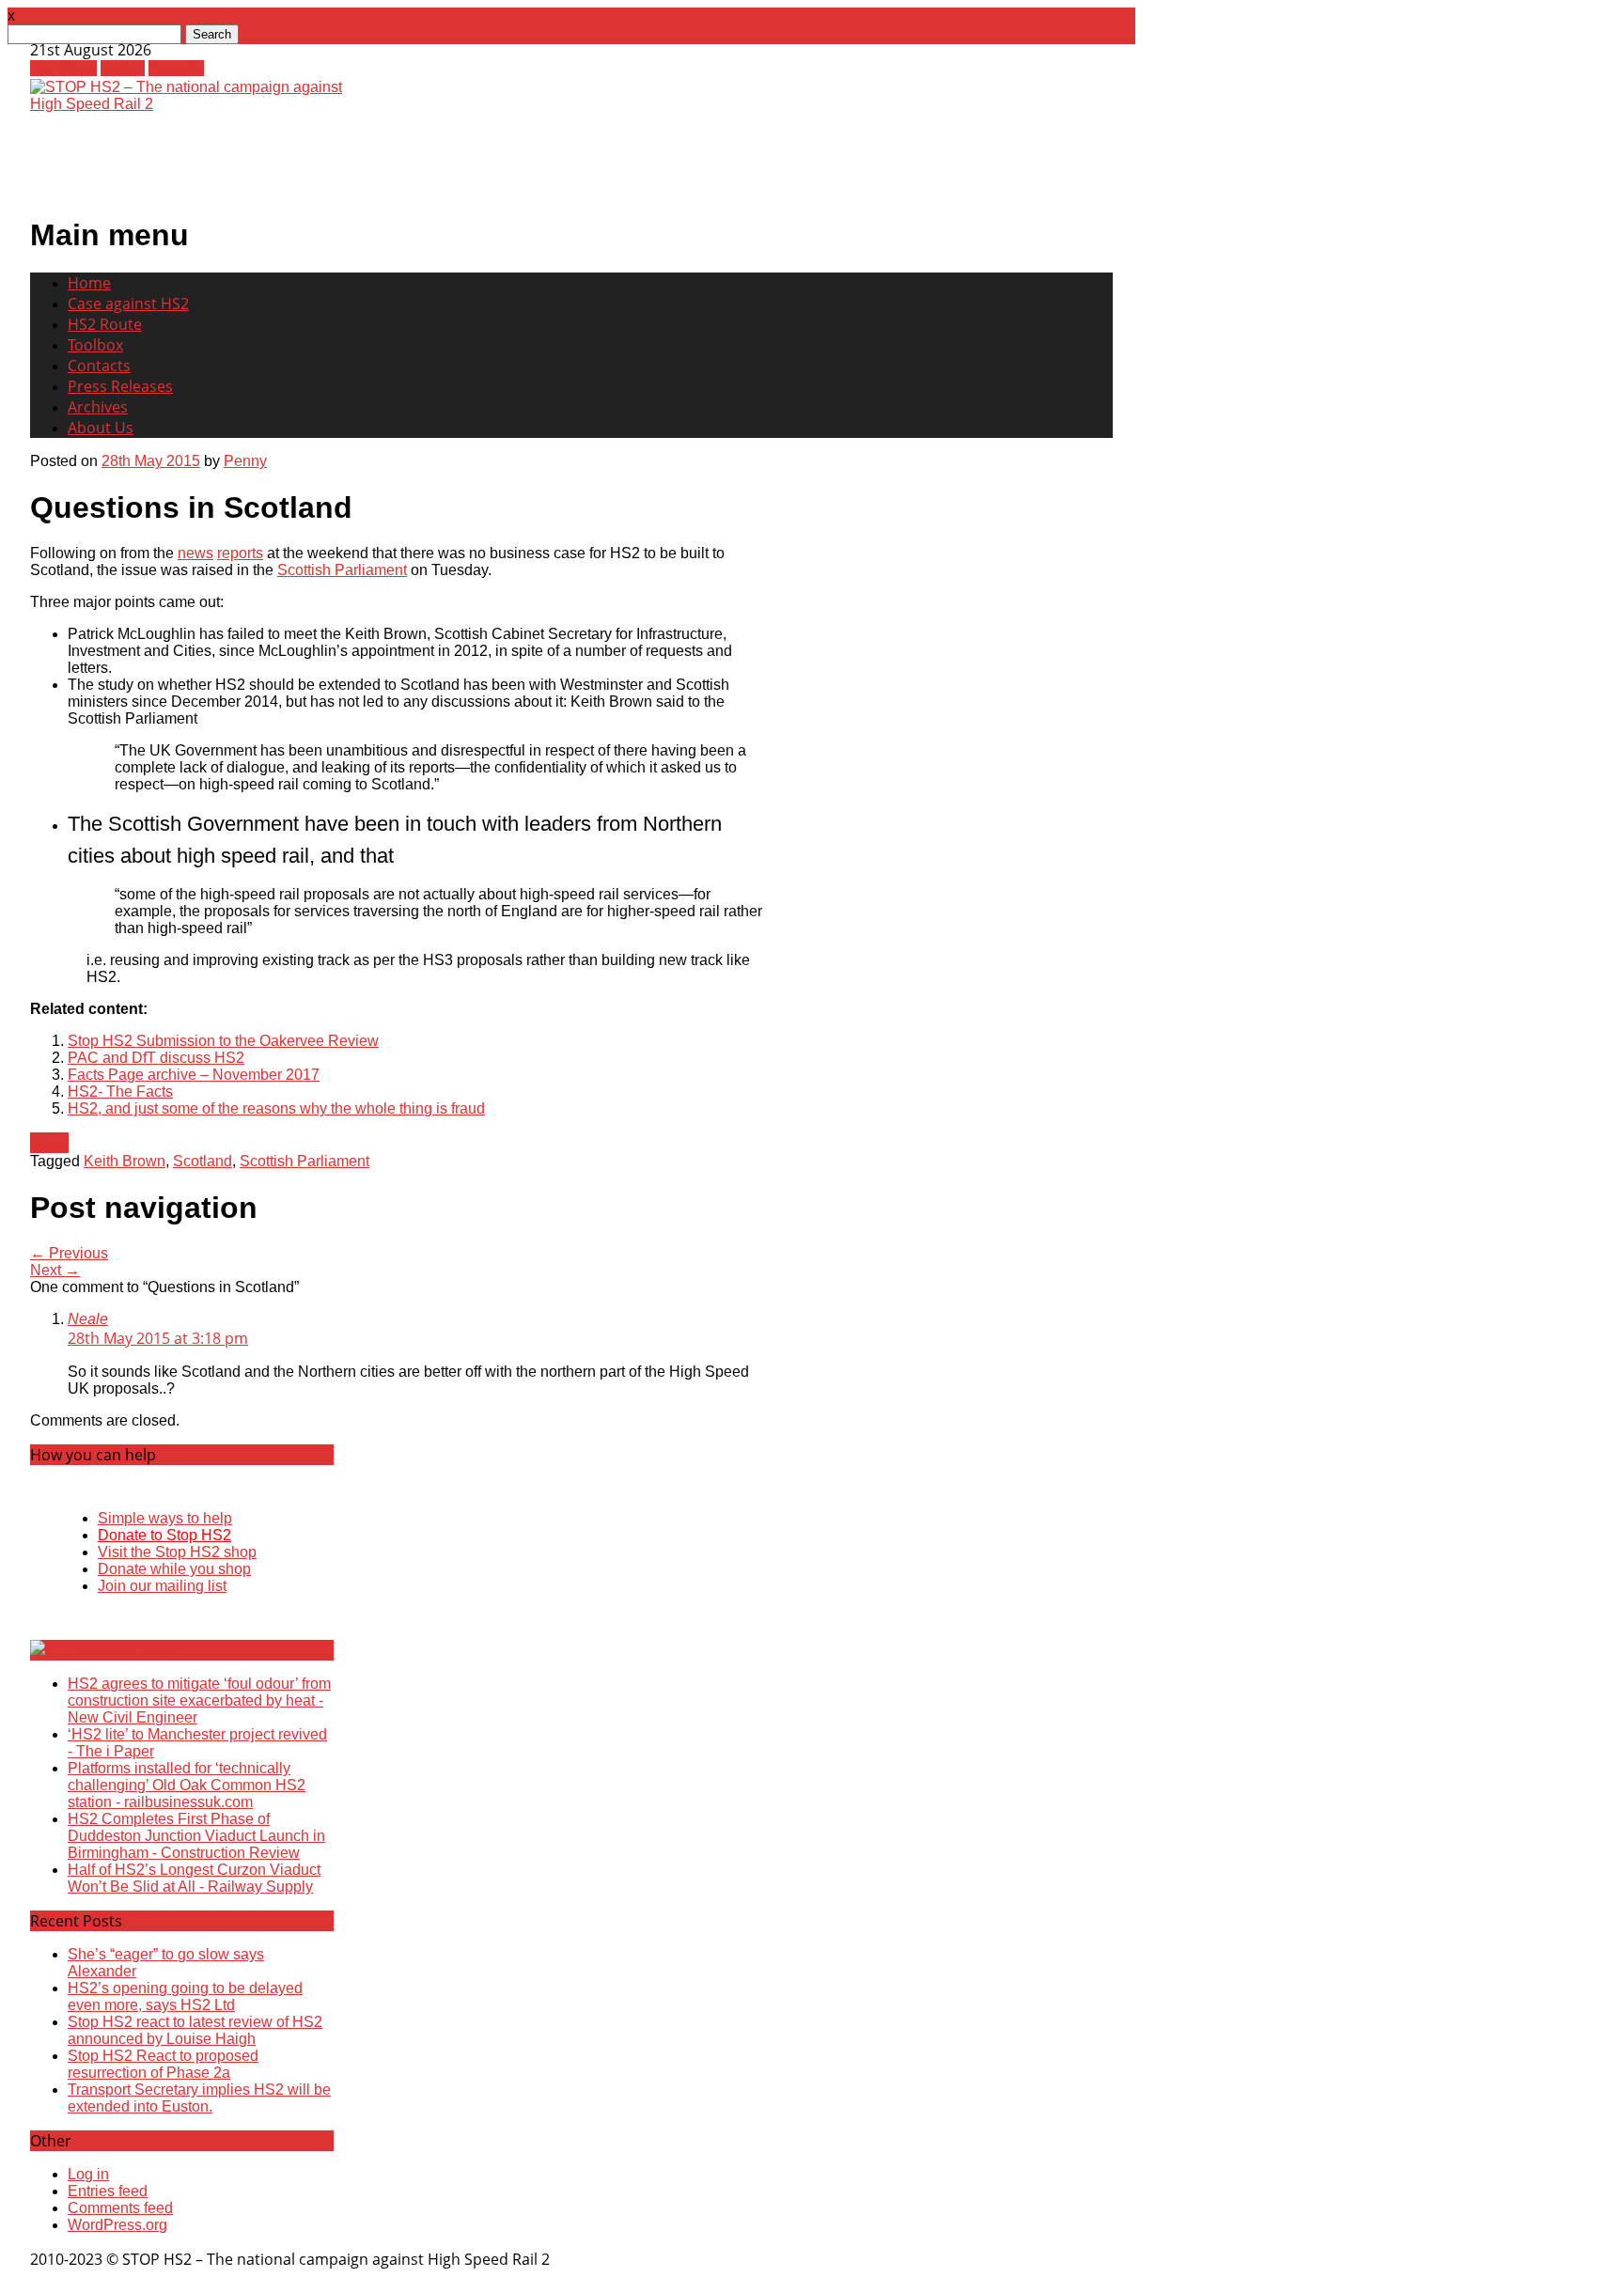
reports (240, 553)
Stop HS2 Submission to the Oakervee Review (223, 1041)
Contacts (99, 366)
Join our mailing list (162, 1586)
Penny (245, 461)
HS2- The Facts (120, 1092)
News (49, 1143)
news (195, 553)
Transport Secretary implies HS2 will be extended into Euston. (199, 2098)
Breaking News (127, 1650)
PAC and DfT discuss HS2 (156, 1058)
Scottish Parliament (342, 570)
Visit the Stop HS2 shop (177, 1552)
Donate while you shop (174, 1569)
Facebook (63, 68)
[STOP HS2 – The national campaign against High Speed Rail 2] (195, 104)
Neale (88, 1319)
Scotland (203, 1161)
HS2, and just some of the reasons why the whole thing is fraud (276, 1108)
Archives (98, 407)
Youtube (176, 68)
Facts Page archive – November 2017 (194, 1075)
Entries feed (108, 2191)
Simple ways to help (165, 1518)
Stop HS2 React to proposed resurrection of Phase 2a (163, 2064)
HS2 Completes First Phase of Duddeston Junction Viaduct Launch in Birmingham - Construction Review (196, 1836)
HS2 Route (105, 324)
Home (89, 283)
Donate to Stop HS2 (164, 1535)
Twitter (123, 68)
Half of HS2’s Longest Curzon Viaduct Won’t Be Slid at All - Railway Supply (194, 1878)
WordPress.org (117, 2225)
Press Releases (120, 386)
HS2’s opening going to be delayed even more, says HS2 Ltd (185, 1996)
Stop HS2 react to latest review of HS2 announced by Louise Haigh (195, 2030)
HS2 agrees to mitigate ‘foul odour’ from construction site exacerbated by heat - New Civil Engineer (199, 1700)
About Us (101, 428)
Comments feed (120, 2208)
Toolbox (95, 345)
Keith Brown (125, 1161)
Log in (88, 2174)
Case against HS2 (128, 304)
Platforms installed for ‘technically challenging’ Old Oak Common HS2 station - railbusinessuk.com (187, 1785)
